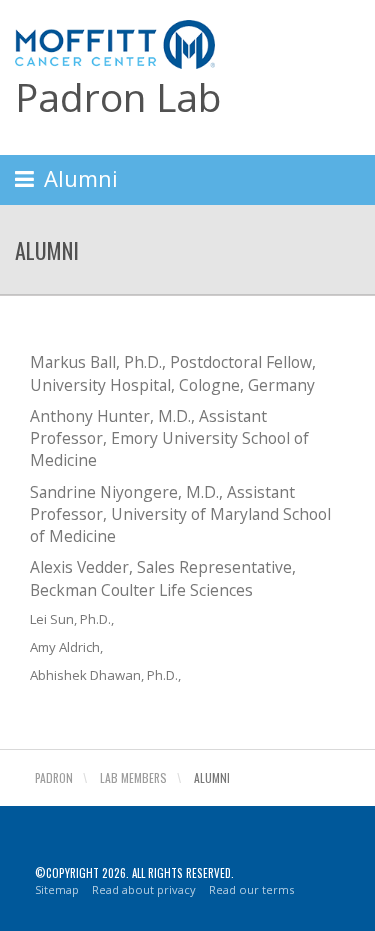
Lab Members (133, 777)
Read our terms (251, 889)
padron (54, 777)
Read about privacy (144, 889)
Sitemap (57, 889)
